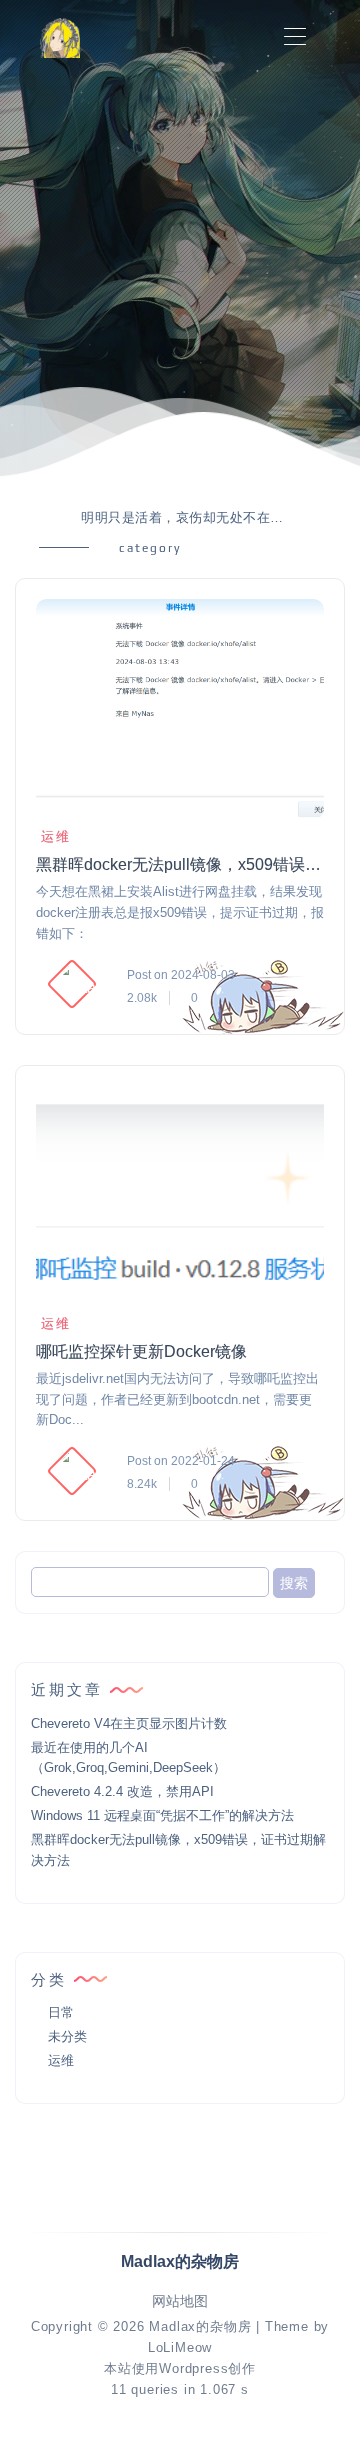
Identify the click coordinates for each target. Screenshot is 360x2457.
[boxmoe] (60, 37)
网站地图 (180, 2301)
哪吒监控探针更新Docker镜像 (141, 1351)
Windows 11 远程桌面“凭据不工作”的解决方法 (162, 1815)
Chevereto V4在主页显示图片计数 (129, 1723)
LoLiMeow (180, 2347)
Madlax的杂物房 (200, 2326)
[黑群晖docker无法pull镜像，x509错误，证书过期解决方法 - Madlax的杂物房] (180, 709)
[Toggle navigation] (294, 37)
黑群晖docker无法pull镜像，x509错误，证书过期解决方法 (186, 864)
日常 (61, 2012)
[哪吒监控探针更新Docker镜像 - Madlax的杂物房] (180, 1196)
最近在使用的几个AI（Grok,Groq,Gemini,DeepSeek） (128, 1758)
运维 (56, 836)
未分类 (67, 2036)
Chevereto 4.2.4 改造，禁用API (122, 1791)
